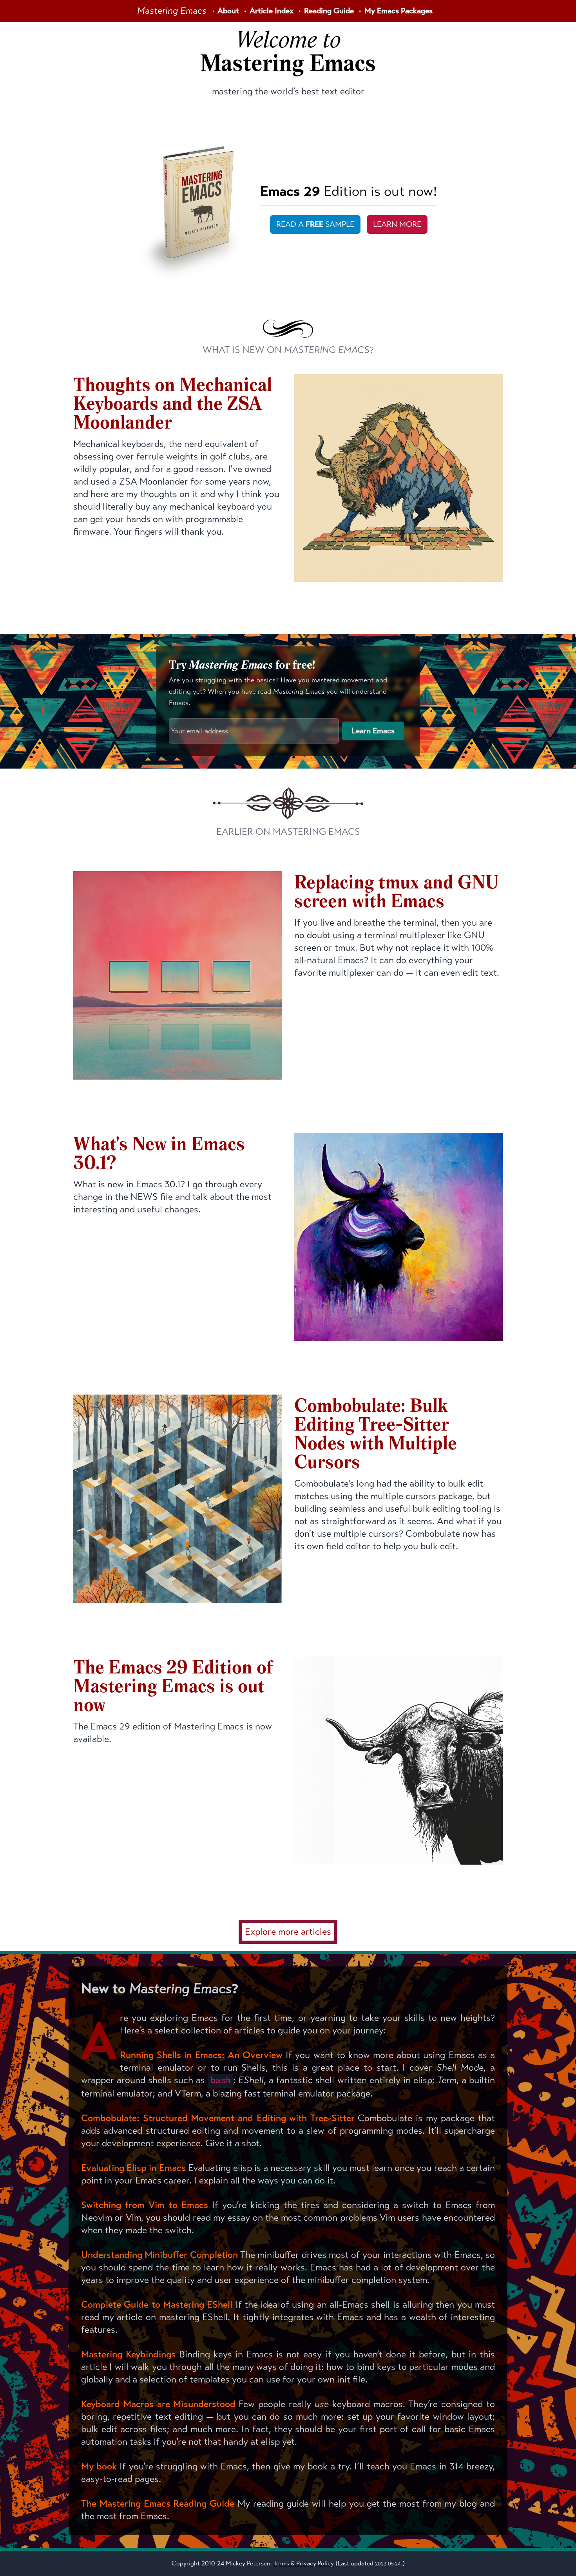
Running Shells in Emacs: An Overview (201, 2055)
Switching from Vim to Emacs (145, 2205)
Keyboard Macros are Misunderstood (158, 2404)
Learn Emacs (373, 731)
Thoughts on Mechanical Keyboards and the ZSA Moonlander (173, 405)
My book (99, 2466)
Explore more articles (288, 1932)
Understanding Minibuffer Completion (159, 2255)
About (228, 11)
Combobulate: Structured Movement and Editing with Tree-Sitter (218, 2118)
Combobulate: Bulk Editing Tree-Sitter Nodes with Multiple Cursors (376, 1435)
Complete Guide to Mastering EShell (157, 2305)
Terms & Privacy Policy (304, 2563)
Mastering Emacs (172, 11)
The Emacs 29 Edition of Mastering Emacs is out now (173, 1688)
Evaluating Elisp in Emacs (133, 2168)
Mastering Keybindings (128, 2354)
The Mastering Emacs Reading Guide (158, 2504)
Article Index (272, 11)
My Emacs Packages (398, 11)
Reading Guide (329, 11)
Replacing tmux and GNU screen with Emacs (396, 893)
